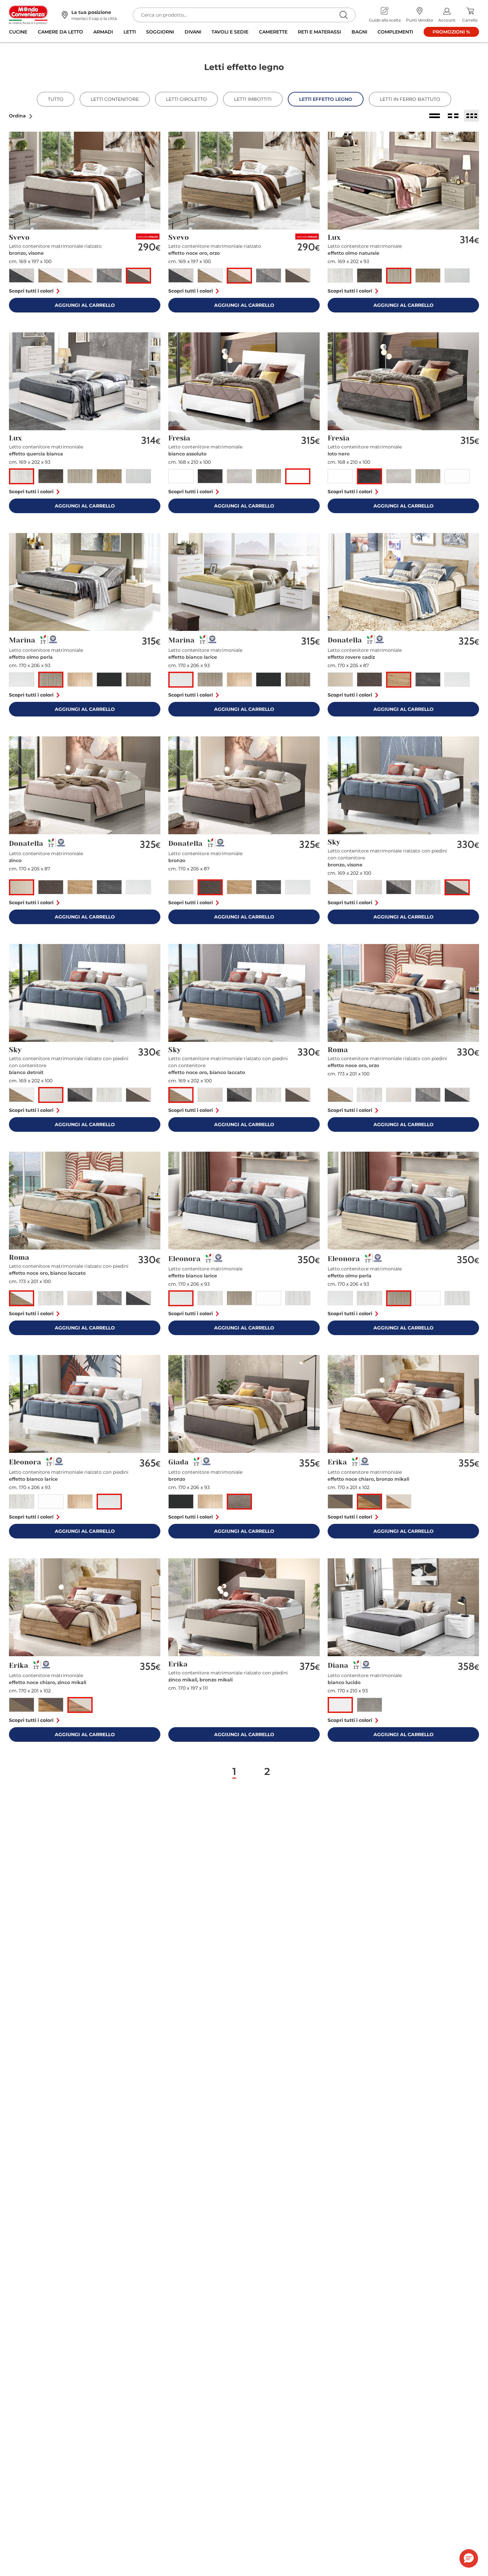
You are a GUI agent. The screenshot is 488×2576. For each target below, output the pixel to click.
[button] (21, 116)
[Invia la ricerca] (343, 15)
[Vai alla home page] (28, 15)
